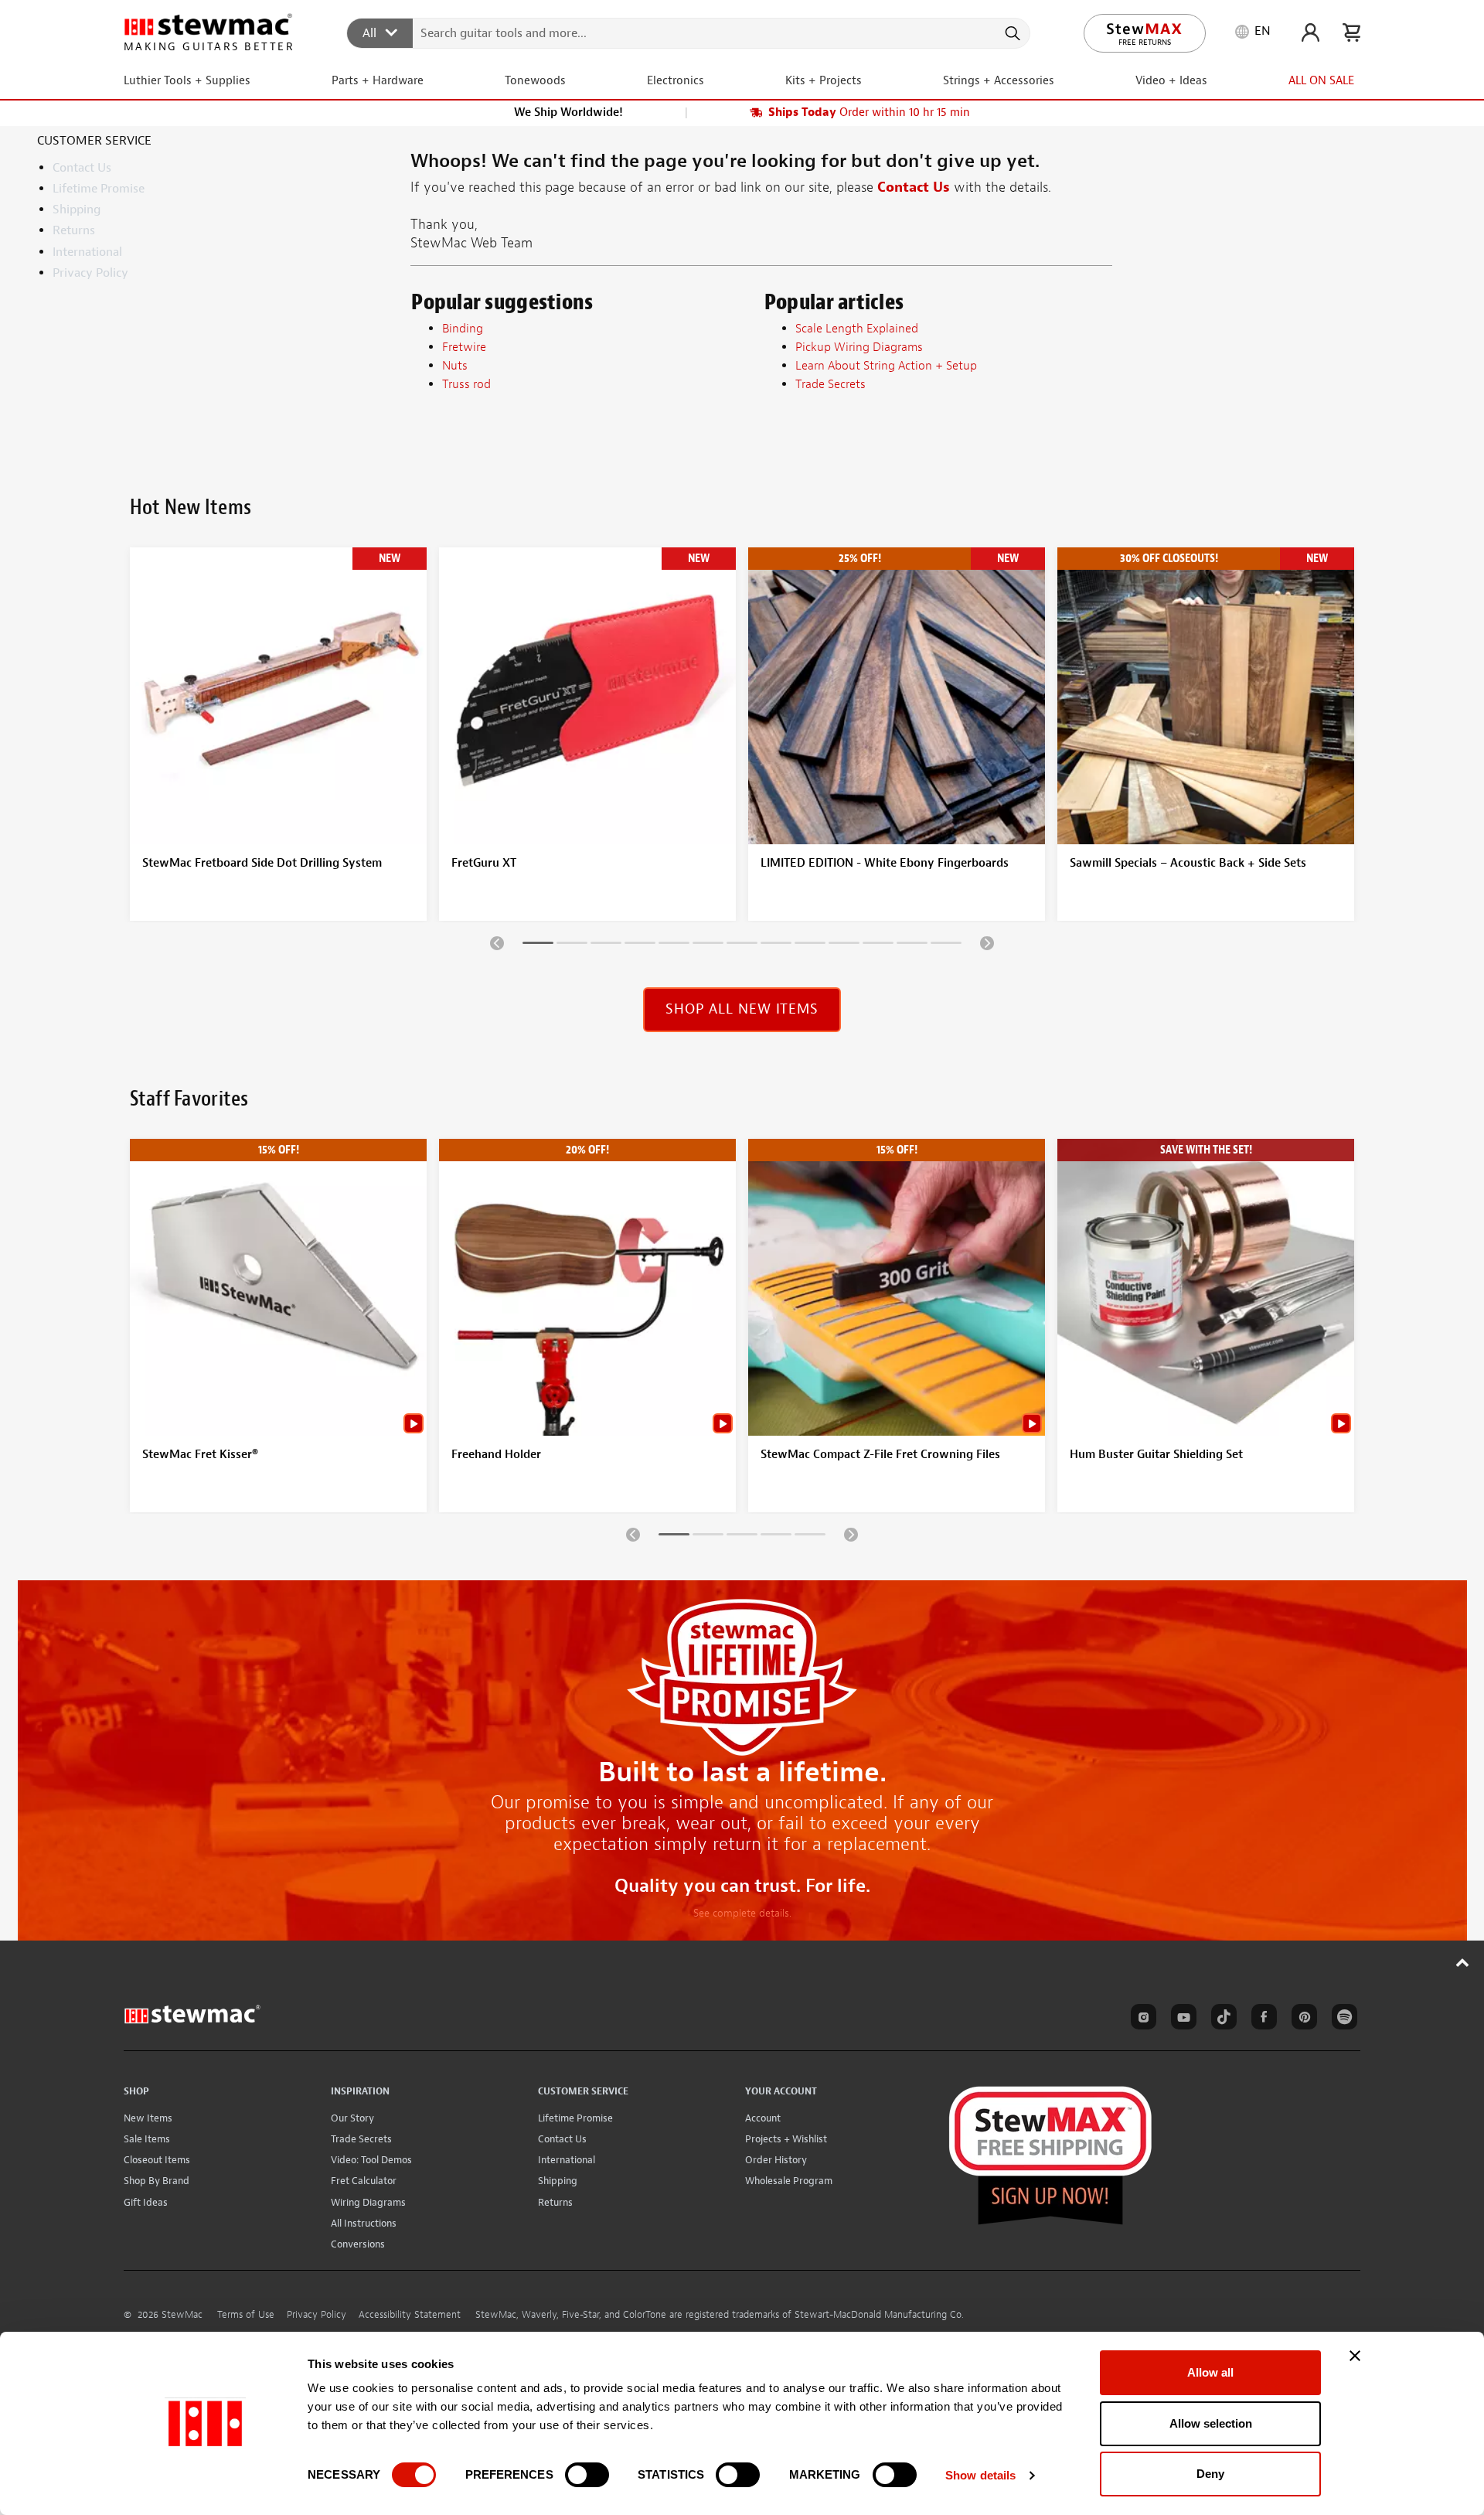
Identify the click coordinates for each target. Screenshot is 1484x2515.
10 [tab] (844, 946)
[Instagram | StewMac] (1141, 2019)
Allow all (1210, 2372)
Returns (74, 230)
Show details (980, 2475)
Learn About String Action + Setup (886, 366)
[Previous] (497, 942)
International (87, 252)
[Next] (987, 942)
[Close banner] (1355, 2356)
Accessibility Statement (410, 2315)
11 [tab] (878, 946)
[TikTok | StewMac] (1221, 2019)
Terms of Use (246, 2315)
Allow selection (1211, 2423)
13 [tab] (946, 946)
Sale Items (147, 2139)
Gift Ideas (146, 2202)
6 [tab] (708, 946)
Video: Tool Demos (371, 2160)
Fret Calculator (364, 2181)
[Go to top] (1463, 1962)
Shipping (77, 210)
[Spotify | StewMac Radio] (1342, 2019)
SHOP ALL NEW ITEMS (742, 1009)
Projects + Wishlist (786, 2139)
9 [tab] (810, 946)
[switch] (587, 2475)
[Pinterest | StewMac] (1302, 2019)
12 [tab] (912, 946)
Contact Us (82, 168)
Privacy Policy (90, 273)
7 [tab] (742, 946)
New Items (148, 2118)
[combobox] (689, 32)
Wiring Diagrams (368, 2202)
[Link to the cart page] (1351, 32)
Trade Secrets (361, 2139)
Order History (776, 2160)
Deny (1210, 2474)
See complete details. (742, 1913)
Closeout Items (157, 2160)
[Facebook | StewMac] (1261, 2019)
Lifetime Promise (99, 189)
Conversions (358, 2244)
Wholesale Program (789, 2181)
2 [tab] (572, 946)
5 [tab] (674, 946)
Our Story (352, 2118)
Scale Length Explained (857, 329)
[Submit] (1011, 33)
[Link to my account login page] (1310, 32)
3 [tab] (606, 946)
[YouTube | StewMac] (1181, 2019)
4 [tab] (640, 946)
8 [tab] (776, 946)
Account (763, 2118)
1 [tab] (538, 946)
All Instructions (364, 2223)
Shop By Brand (157, 2181)
